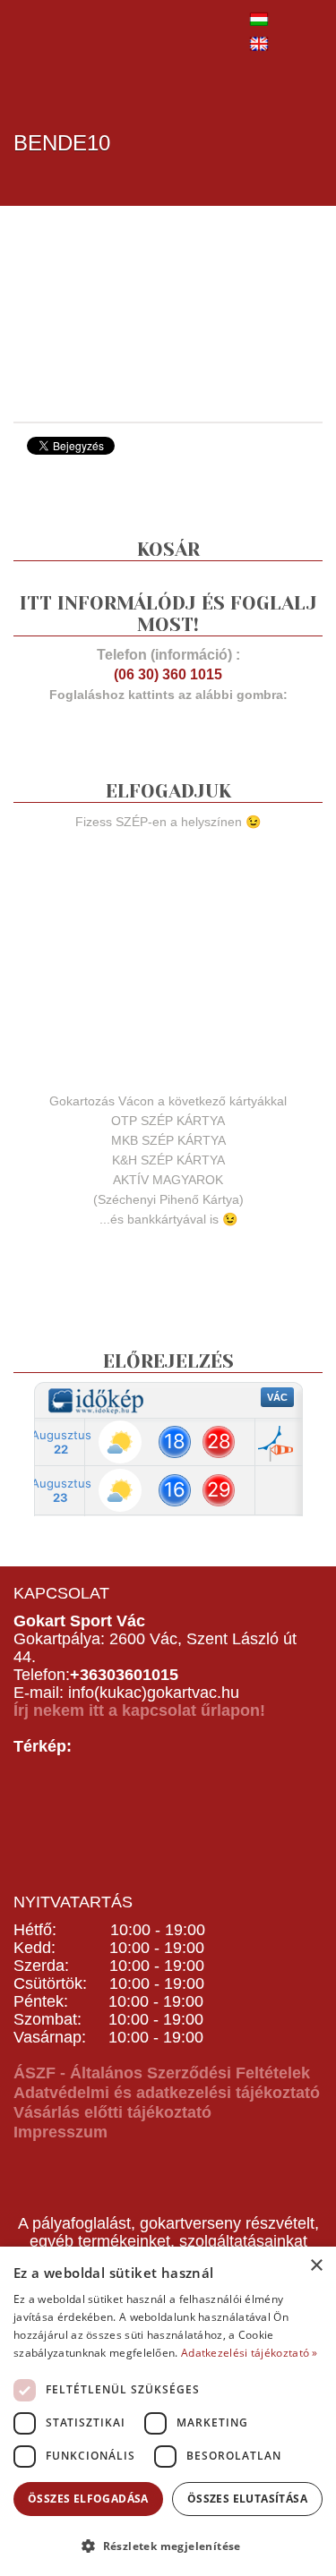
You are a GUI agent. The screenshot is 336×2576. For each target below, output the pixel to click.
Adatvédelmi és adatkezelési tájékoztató (167, 2093)
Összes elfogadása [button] (88, 2499)
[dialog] (168, 2411)
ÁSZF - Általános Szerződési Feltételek (162, 2073)
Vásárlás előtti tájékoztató (112, 2112)
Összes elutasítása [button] (247, 2499)
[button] (168, 2545)
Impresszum (60, 2132)
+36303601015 (124, 1675)
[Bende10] (148, 312)
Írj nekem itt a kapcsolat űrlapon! (139, 1710)
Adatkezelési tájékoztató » (250, 2353)
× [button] (316, 2266)
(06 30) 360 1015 (168, 674)
